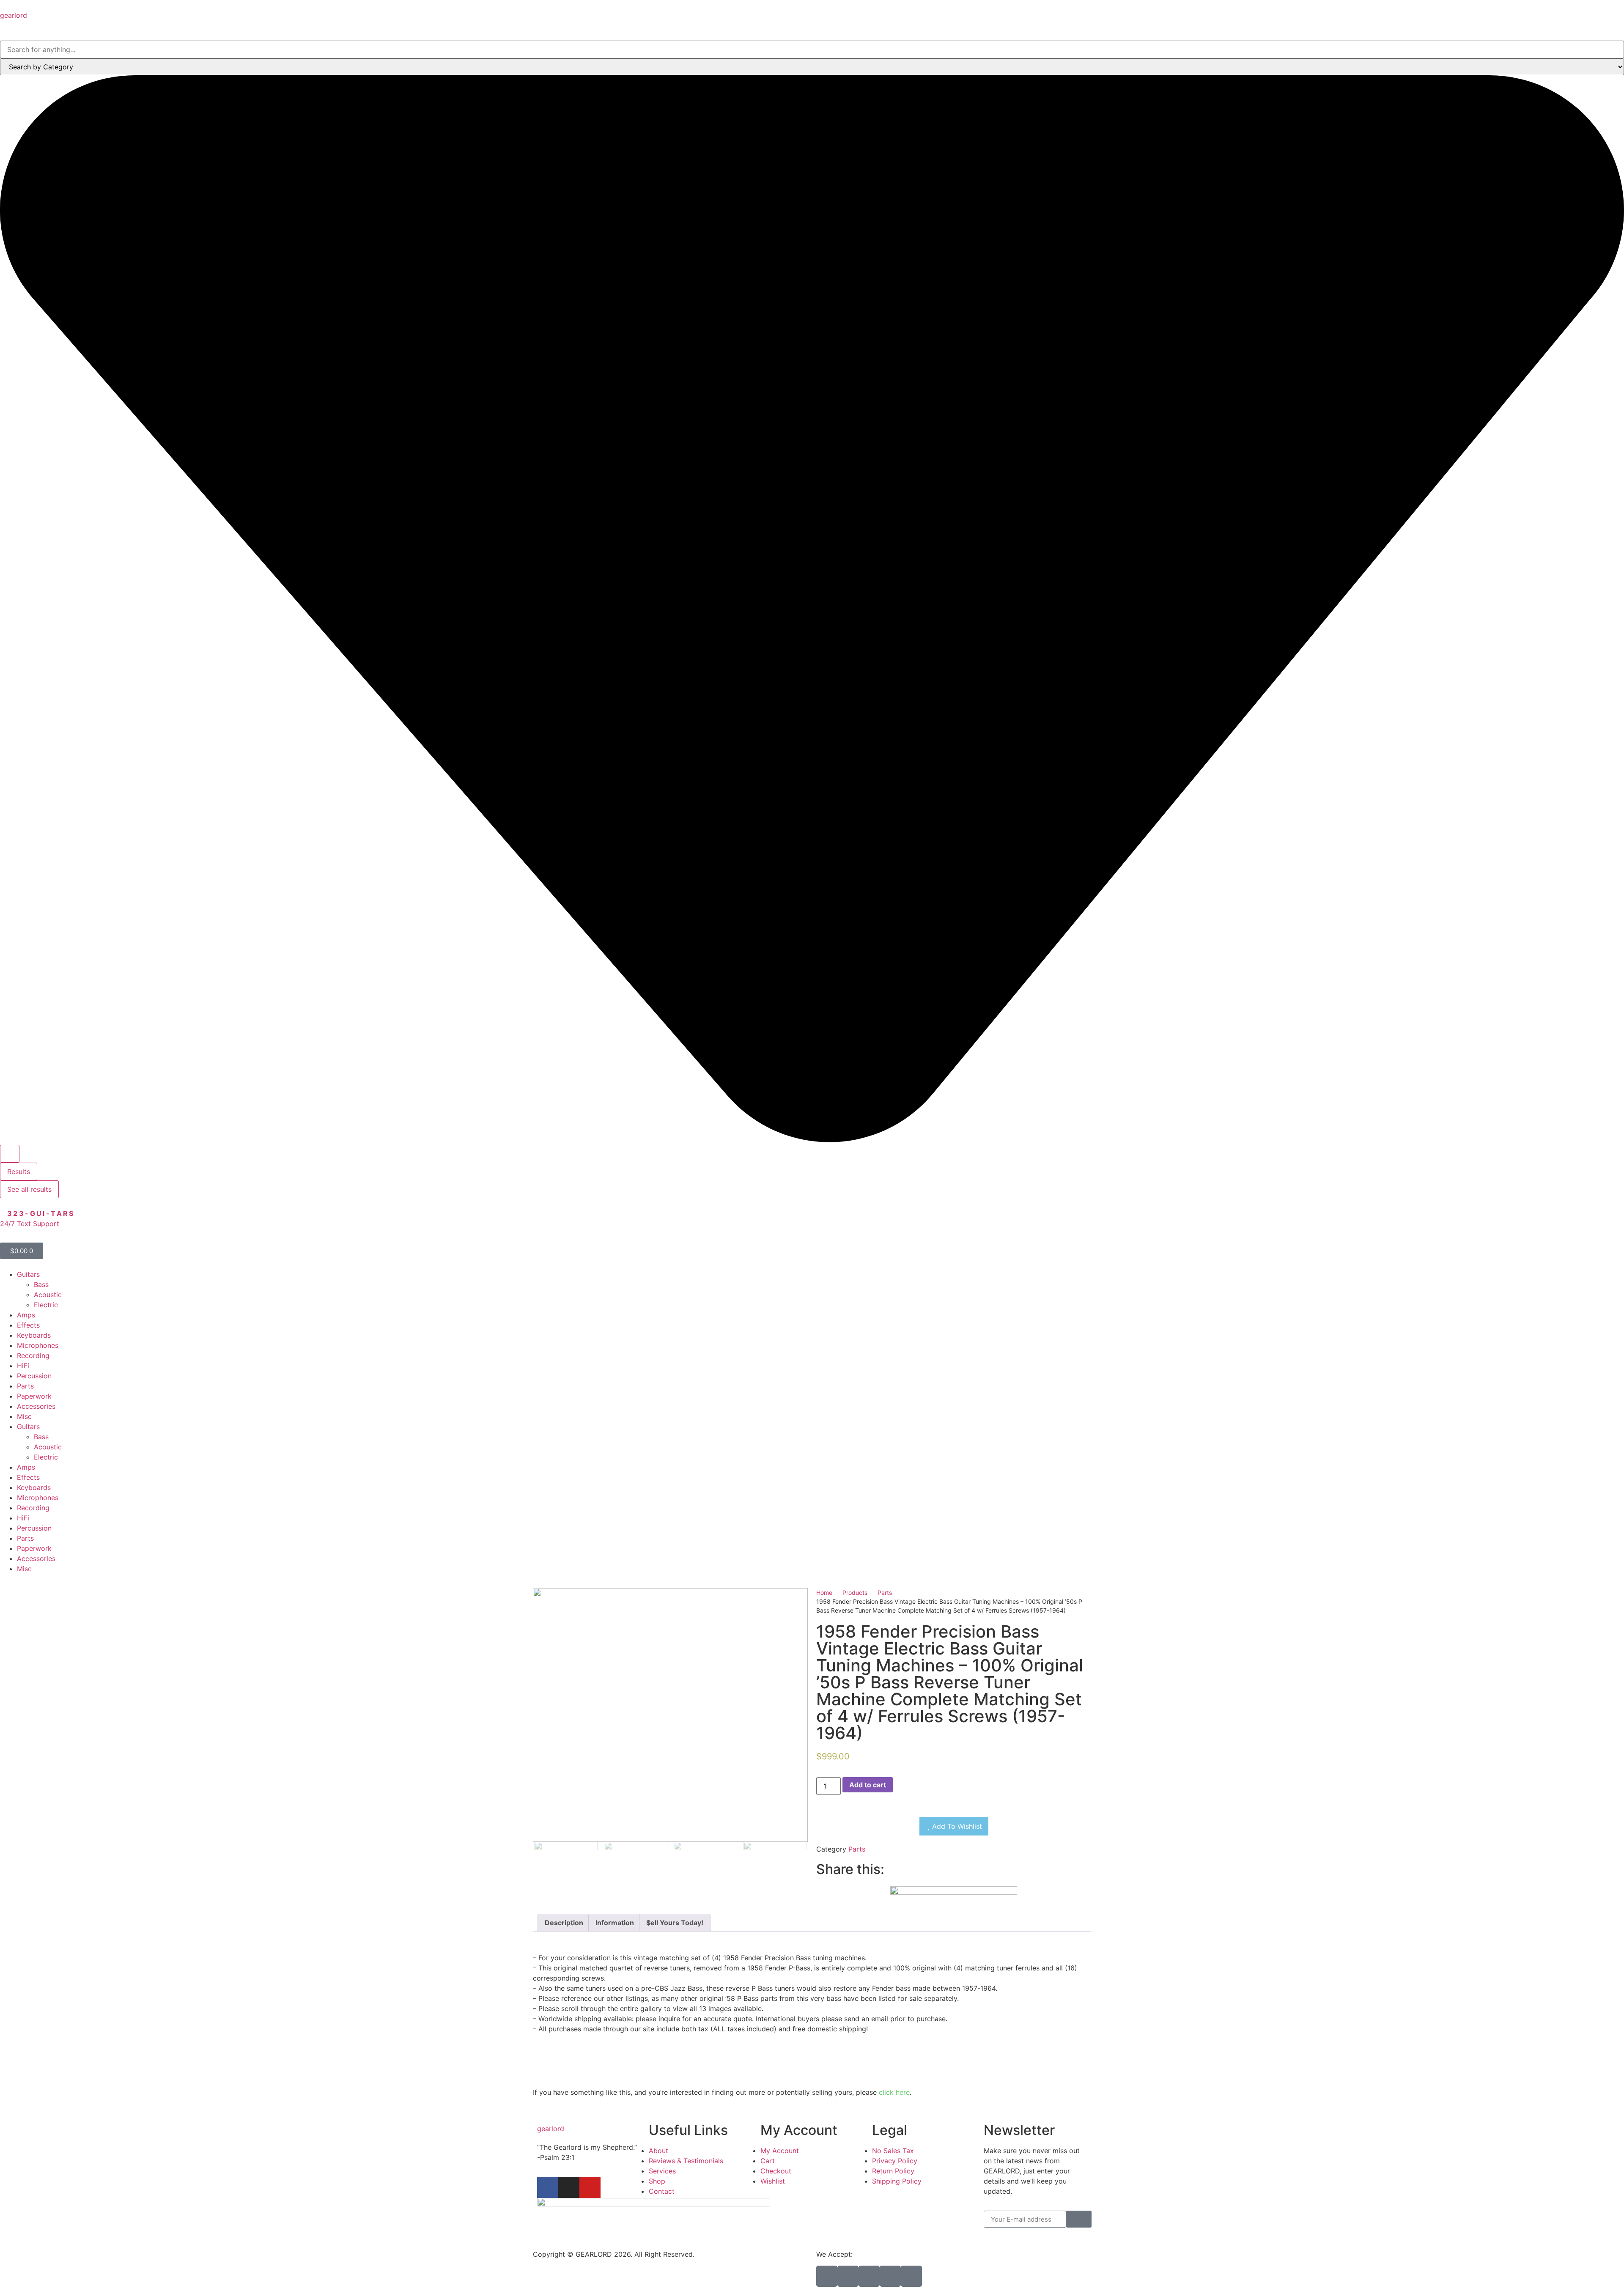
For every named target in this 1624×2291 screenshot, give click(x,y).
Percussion (34, 1376)
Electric (46, 1305)
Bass (41, 1284)
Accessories (36, 1406)
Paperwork (34, 1396)
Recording (33, 1355)
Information (615, 1923)
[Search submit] (10, 1154)
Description (564, 1923)
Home (824, 1593)
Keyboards (34, 1335)
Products (855, 1593)
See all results (29, 1189)
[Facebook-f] (548, 2187)
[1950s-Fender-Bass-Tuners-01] (670, 1715)
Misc (24, 1416)
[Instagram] (569, 2187)
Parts (25, 1386)
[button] (819, 1881)
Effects (28, 1325)
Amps (26, 1315)
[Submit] (1079, 2219)
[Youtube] (590, 2187)
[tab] (564, 1923)
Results (19, 1172)
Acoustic (48, 1295)
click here (894, 2092)
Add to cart (868, 1785)
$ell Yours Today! (675, 1923)
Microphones (38, 1345)
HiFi (23, 1366)
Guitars (28, 1274)
